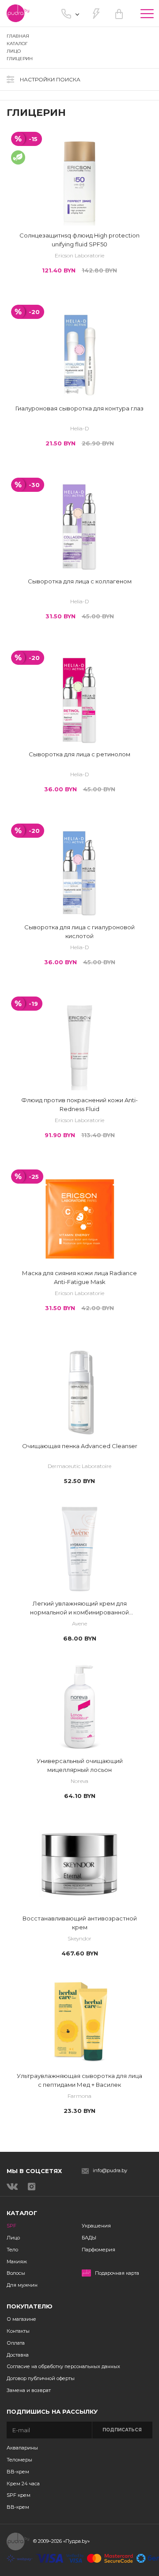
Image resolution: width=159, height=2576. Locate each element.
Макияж (17, 2262)
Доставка (18, 2355)
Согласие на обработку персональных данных (63, 2366)
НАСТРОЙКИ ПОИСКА (50, 79)
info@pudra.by (110, 2171)
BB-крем (18, 2472)
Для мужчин (22, 2285)
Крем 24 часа (23, 2484)
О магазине (21, 2319)
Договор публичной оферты (41, 2378)
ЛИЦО (14, 51)
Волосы (16, 2273)
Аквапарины (22, 2448)
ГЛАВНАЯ (18, 36)
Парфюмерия (98, 2250)
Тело (12, 2250)
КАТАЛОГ (17, 44)
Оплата (16, 2343)
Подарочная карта (117, 2273)
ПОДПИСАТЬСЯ (122, 2430)
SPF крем (19, 2495)
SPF (11, 2226)
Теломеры (19, 2460)
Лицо (13, 2238)
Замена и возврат (29, 2390)
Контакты (18, 2331)
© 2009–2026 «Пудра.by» (61, 2541)
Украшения (96, 2226)
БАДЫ (89, 2238)
